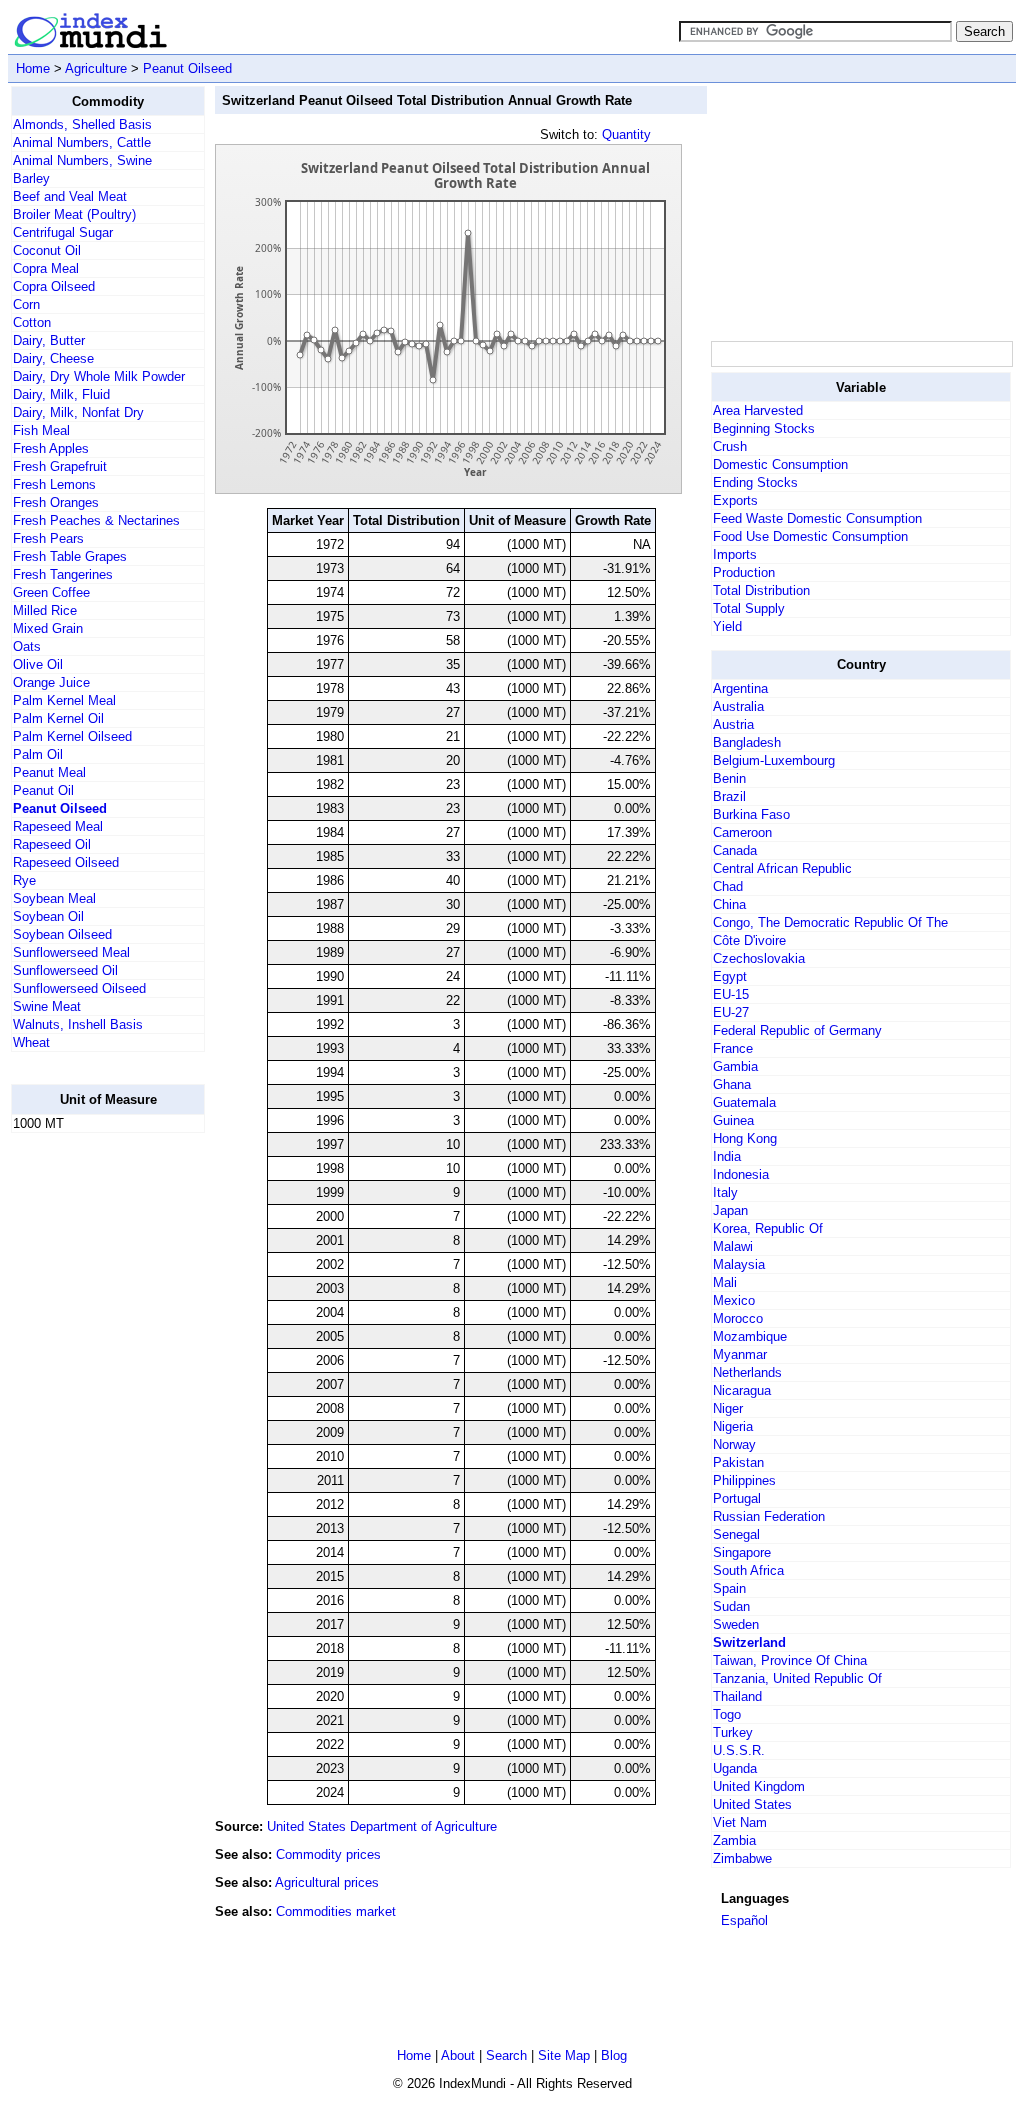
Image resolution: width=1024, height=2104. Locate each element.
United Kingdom (759, 1786)
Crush (730, 446)
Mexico (734, 1300)
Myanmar (740, 1354)
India (727, 1156)
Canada (735, 850)
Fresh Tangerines (63, 574)
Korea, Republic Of (768, 1228)
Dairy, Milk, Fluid (61, 394)
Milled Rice (45, 610)
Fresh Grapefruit (60, 466)
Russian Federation (769, 1516)
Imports (735, 554)
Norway (734, 1444)
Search (506, 2055)
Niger (728, 1408)
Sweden (736, 1624)
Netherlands (747, 1372)
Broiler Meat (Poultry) (74, 214)
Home (33, 68)
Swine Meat (47, 1006)
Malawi (733, 1246)
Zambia (734, 1840)
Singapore (742, 1552)
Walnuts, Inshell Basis (78, 1024)
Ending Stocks (755, 482)
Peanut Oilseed (187, 68)
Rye (24, 880)
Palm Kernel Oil (58, 718)
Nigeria (733, 1426)
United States (752, 1804)
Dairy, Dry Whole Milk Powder (99, 376)
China (729, 904)
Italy (725, 1192)
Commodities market (336, 1911)
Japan (730, 1210)
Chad (728, 886)
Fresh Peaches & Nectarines (96, 520)
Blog (614, 2055)
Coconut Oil (47, 250)
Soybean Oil (48, 916)
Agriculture (96, 68)
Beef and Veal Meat (70, 196)
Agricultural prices (327, 1882)
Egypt (730, 976)
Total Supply (749, 608)
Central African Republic (782, 868)
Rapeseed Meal (58, 826)
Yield (727, 626)
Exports (735, 500)
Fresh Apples (51, 448)
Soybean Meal (54, 898)
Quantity (626, 134)
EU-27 (731, 1012)
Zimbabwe (742, 1858)
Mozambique (750, 1336)
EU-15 (731, 994)
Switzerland (749, 1642)
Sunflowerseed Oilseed (79, 988)
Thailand (737, 1696)
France (733, 1048)
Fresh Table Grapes (70, 556)
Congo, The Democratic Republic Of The (830, 922)
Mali (725, 1282)
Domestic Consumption (780, 464)
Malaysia (739, 1264)
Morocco (738, 1318)
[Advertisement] (91, 1449)
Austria (733, 724)
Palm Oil (38, 754)
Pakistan (738, 1462)
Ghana (732, 1084)
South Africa (748, 1570)
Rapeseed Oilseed (66, 862)
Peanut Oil (43, 790)
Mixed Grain (48, 628)
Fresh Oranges (56, 502)
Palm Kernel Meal (64, 700)
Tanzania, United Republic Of (797, 1678)
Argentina (740, 688)
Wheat (31, 1042)
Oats (27, 646)
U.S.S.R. (739, 1750)
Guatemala (744, 1102)
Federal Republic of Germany (797, 1030)
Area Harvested (758, 410)
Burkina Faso (751, 814)
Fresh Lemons (54, 484)
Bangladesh (747, 742)
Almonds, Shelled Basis (82, 124)
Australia (738, 706)
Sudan (731, 1606)
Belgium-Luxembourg (774, 760)
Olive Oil (38, 664)
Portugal (737, 1498)
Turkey (733, 1732)
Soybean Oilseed (62, 934)
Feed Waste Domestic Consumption (817, 518)
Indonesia (741, 1174)
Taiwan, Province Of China (790, 1660)
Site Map (564, 2055)
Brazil (729, 796)
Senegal (736, 1534)
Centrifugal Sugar (63, 232)
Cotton (32, 322)
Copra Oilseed (54, 286)
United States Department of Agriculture (382, 1826)
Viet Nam (740, 1822)
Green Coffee (51, 592)
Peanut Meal (49, 772)
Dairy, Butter (49, 340)
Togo (727, 1714)
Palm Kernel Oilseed (72, 736)
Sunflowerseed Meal (71, 952)
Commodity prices (328, 1854)
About (458, 2055)
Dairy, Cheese (53, 358)
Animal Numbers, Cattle (82, 142)
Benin (729, 778)
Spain (729, 1588)
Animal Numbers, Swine (82, 160)
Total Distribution (761, 590)
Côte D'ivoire (749, 940)
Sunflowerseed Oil (65, 970)
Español (744, 1920)
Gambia (735, 1066)
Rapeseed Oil (52, 844)
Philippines (744, 1480)
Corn (26, 304)
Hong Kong (745, 1138)
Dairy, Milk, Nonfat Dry (78, 412)
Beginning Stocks (764, 428)
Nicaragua (742, 1390)
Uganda (735, 1768)
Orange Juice (51, 682)
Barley (31, 178)
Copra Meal (46, 268)
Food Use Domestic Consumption (810, 536)
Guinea (733, 1120)
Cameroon (742, 832)
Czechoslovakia (759, 958)
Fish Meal (41, 430)
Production (744, 572)
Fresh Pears (48, 538)
